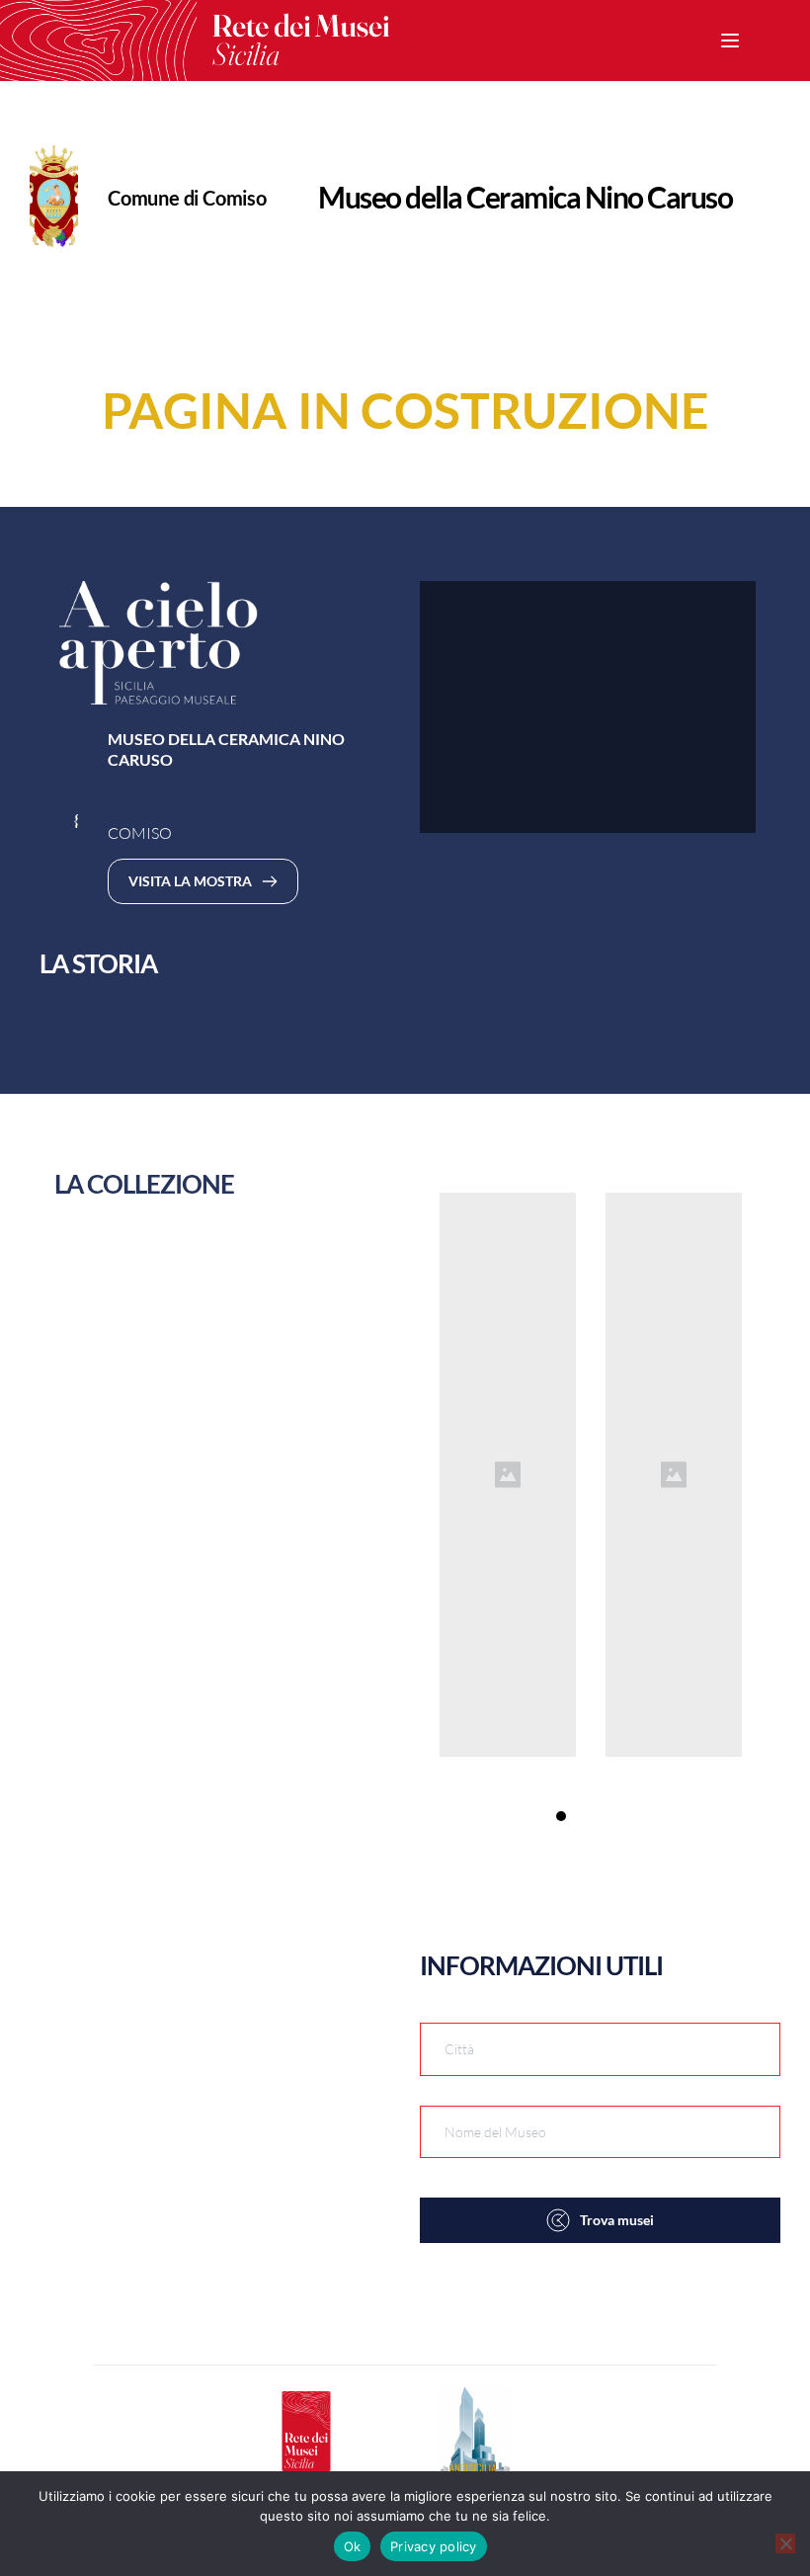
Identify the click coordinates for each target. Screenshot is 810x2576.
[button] (730, 41)
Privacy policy (434, 2546)
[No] (785, 2543)
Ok (353, 2546)
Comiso (235, 198)
